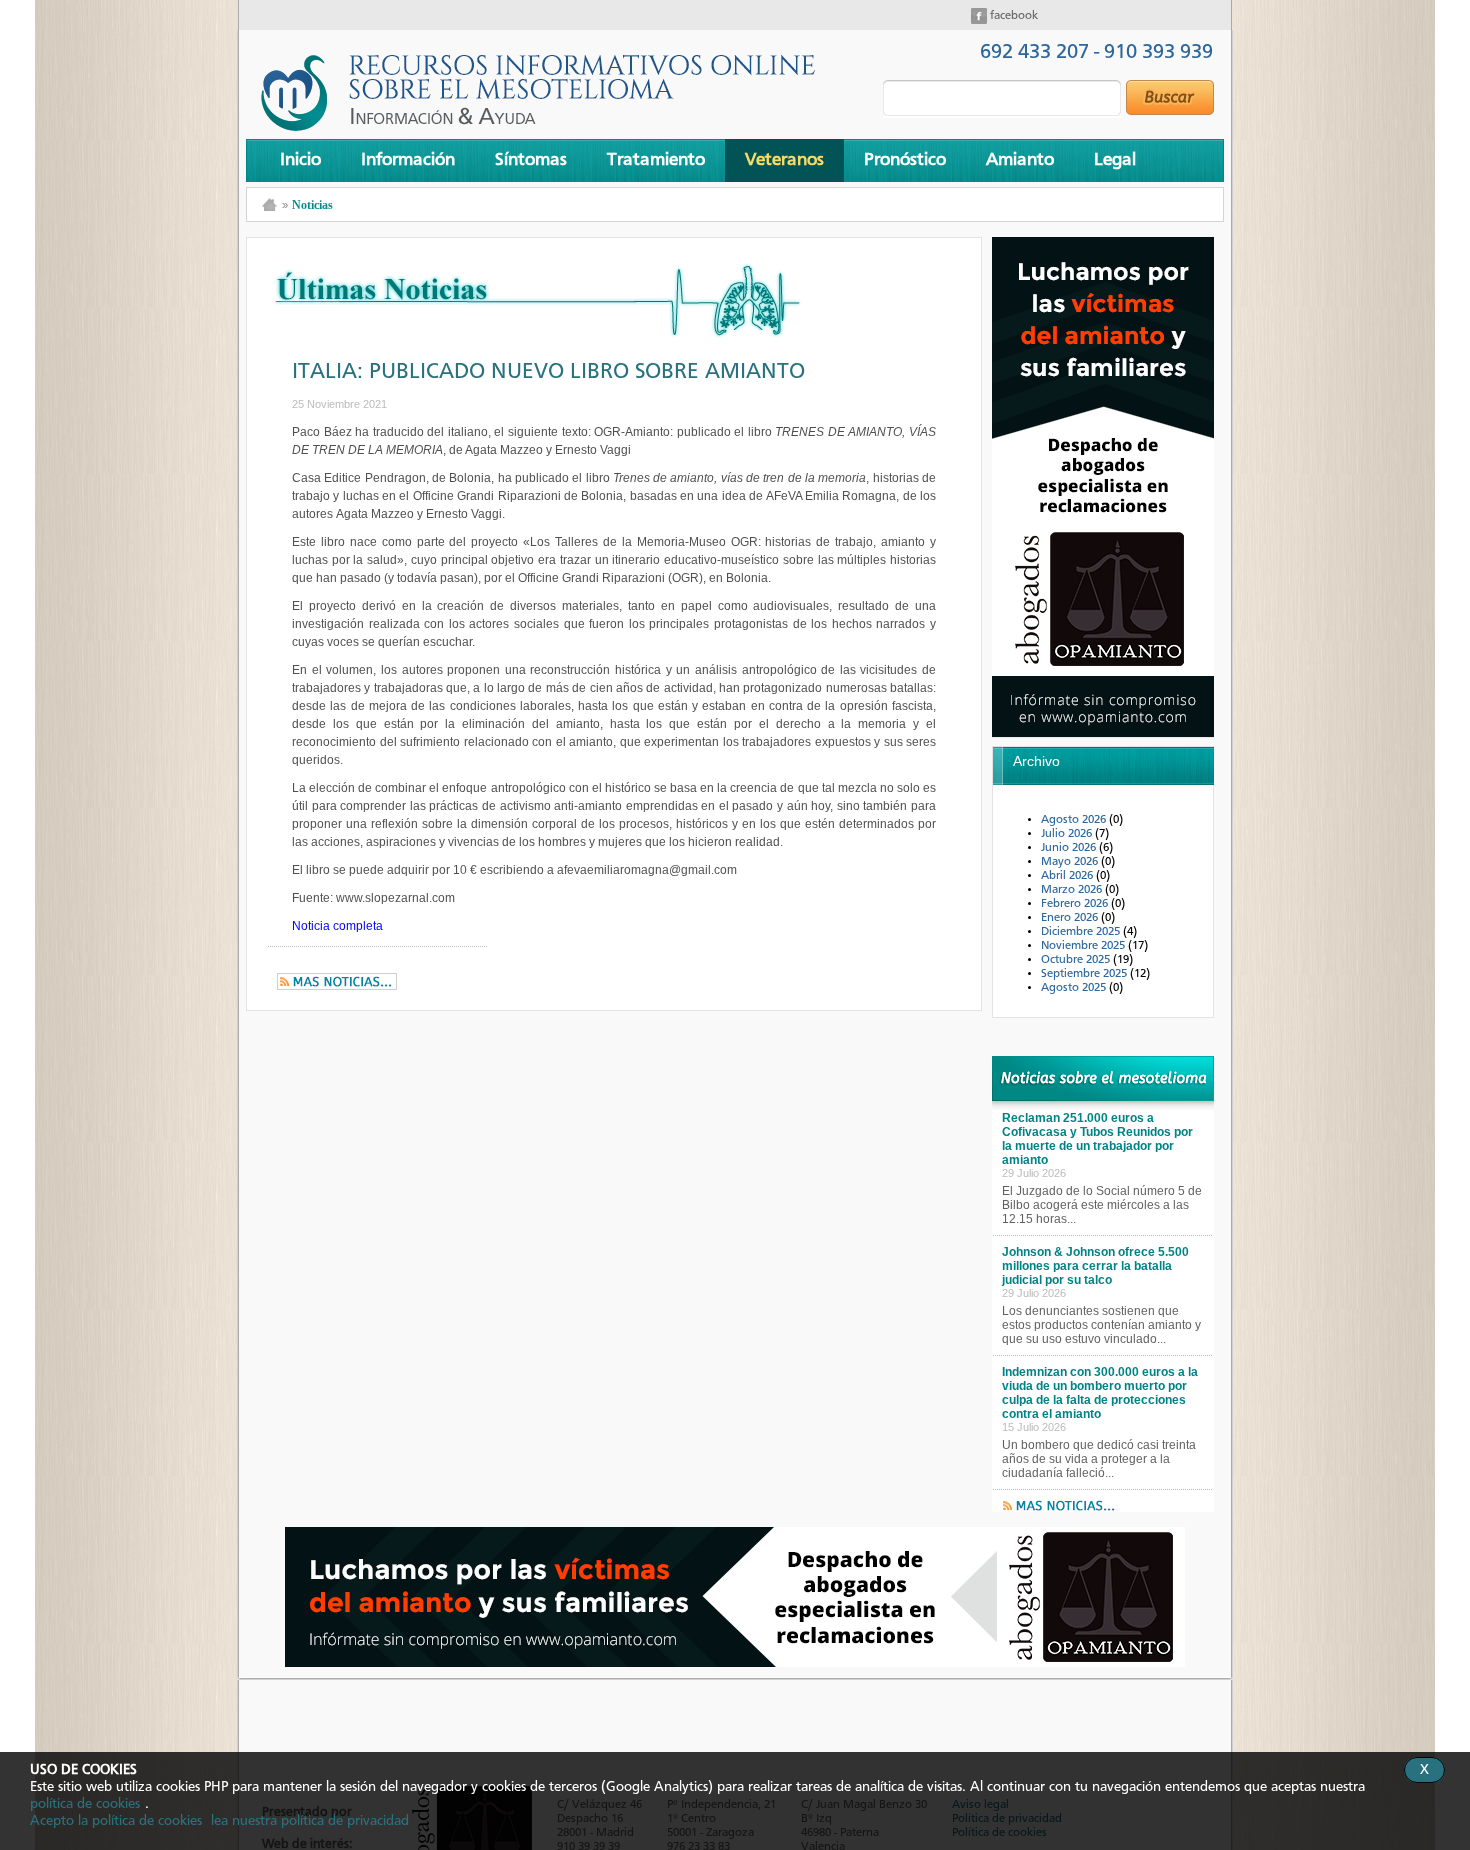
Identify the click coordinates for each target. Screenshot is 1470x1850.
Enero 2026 (1071, 918)
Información (408, 160)
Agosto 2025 (1075, 988)
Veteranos (784, 160)
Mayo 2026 (1071, 862)
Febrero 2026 (1076, 904)
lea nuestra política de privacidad (310, 1821)
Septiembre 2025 (1085, 974)
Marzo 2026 (1073, 890)
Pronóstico (905, 160)
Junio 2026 (1070, 848)
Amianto (1020, 160)
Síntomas (531, 160)
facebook (1012, 16)
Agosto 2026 (1075, 820)
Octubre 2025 (1077, 960)
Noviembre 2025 (1084, 946)
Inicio (300, 160)
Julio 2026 (1068, 834)
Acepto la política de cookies (116, 1821)
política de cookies (85, 1804)
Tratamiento (656, 160)
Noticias (312, 205)
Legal (1115, 160)
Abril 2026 (1068, 876)
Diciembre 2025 (1082, 932)
